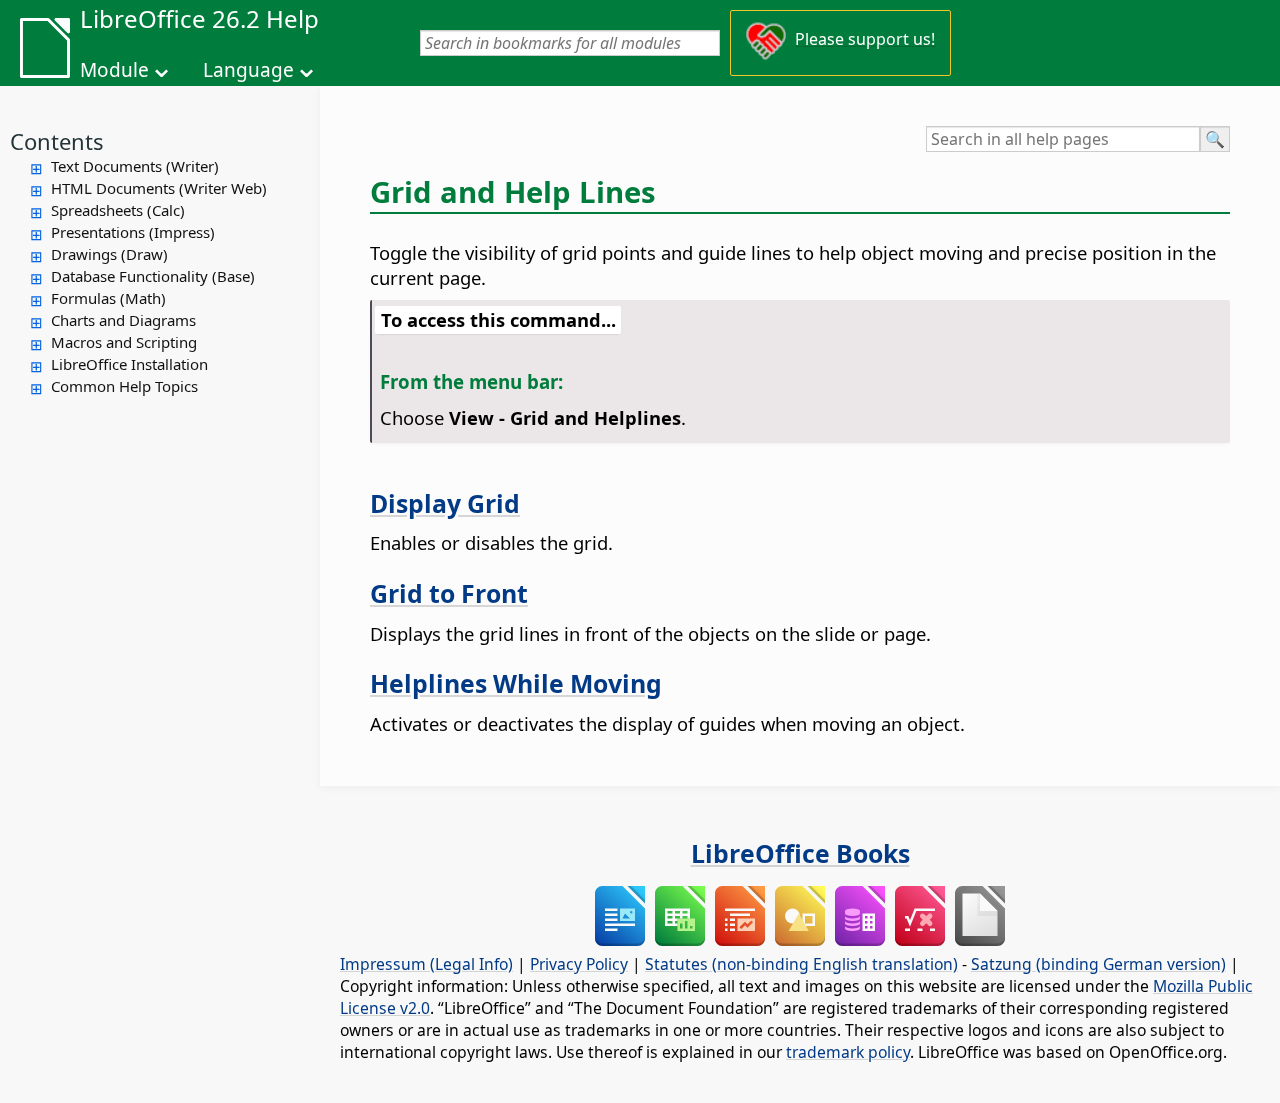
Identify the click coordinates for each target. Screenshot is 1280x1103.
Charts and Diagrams (123, 320)
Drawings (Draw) (109, 254)
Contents (57, 141)
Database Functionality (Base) (153, 276)
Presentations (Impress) (133, 232)
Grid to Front (449, 593)
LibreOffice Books (800, 853)
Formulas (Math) (108, 298)
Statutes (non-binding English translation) (801, 964)
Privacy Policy (579, 964)
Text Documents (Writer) (135, 166)
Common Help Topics (124, 386)
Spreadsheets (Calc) (118, 210)
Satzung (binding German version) (1098, 964)
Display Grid (445, 503)
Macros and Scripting (124, 342)
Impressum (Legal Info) (426, 964)
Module (114, 70)
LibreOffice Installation (129, 364)
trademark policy (848, 1052)
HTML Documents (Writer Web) (159, 188)
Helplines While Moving (516, 683)
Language (248, 70)
